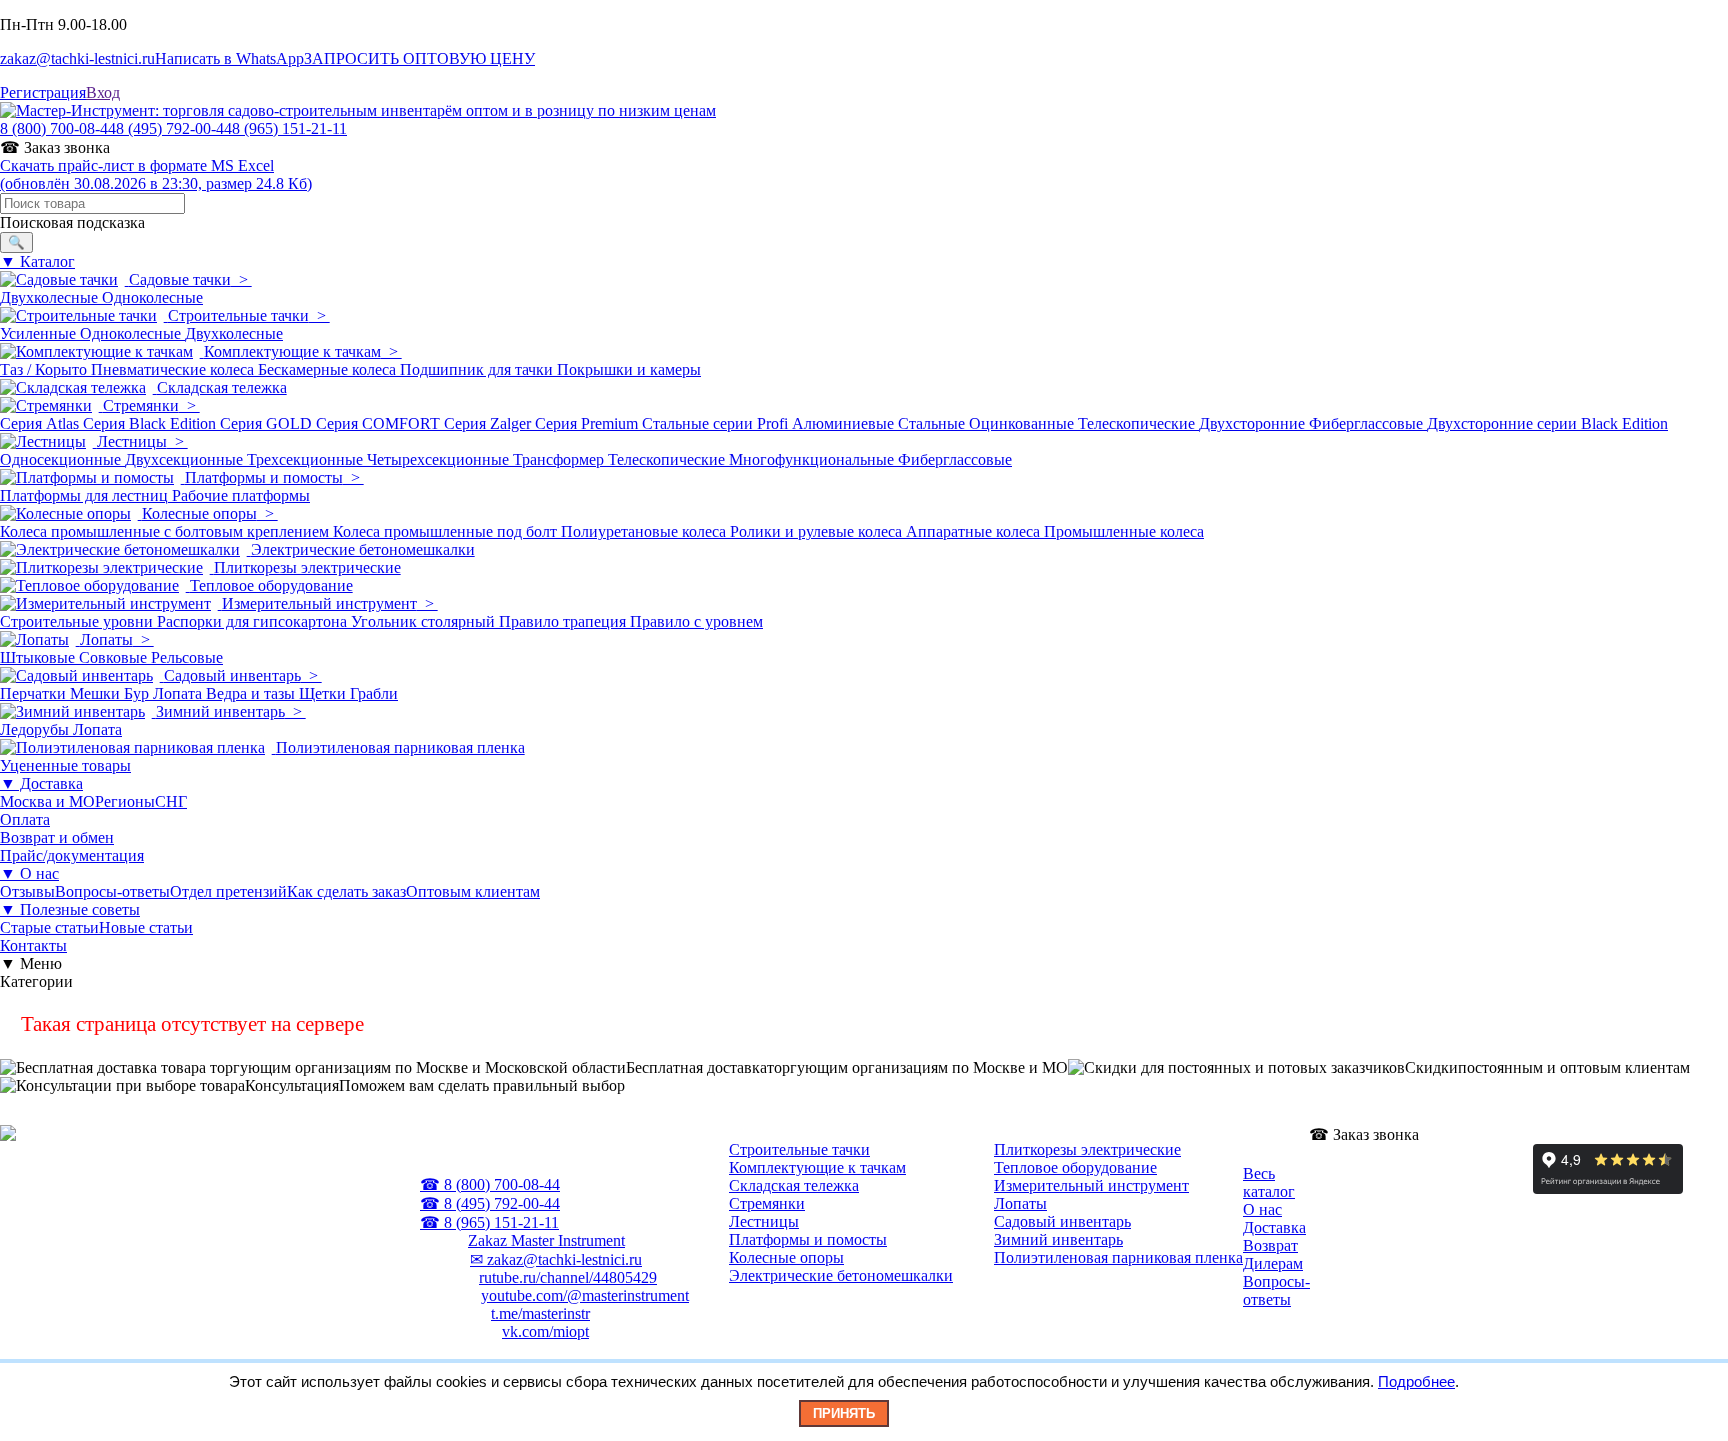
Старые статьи (49, 927)
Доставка (1274, 1227)
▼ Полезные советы (70, 909)
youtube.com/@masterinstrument (585, 1295)
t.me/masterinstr (540, 1313)
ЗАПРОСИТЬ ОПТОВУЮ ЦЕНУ (419, 58)
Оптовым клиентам (473, 891)
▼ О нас (29, 873)
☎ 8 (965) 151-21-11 (489, 1222)
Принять (844, 1413)
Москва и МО (47, 801)
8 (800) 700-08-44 (58, 128)
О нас (1262, 1209)
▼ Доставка (41, 783)
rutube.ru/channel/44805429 (568, 1277)
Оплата (25, 819)
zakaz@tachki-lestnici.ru (77, 58)
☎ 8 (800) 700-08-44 (490, 1184)
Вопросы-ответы (112, 891)
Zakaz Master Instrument (546, 1240)
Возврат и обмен (57, 837)
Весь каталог (1269, 1182)
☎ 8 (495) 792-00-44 (490, 1203)
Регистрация (43, 92)
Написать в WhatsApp (229, 58)
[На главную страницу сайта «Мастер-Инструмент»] (358, 110)
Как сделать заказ (346, 891)
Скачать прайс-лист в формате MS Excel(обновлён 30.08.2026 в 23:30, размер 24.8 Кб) (156, 174)
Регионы (125, 801)
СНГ (171, 801)
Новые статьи (146, 927)
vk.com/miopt (545, 1331)
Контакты (33, 945)
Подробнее (1416, 1381)
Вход (103, 92)
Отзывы (27, 891)
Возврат (1270, 1245)
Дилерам (1273, 1263)
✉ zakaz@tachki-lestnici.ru (556, 1259)
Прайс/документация (72, 855)
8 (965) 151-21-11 (289, 128)
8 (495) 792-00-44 (174, 128)
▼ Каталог (37, 261)
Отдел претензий (228, 891)
